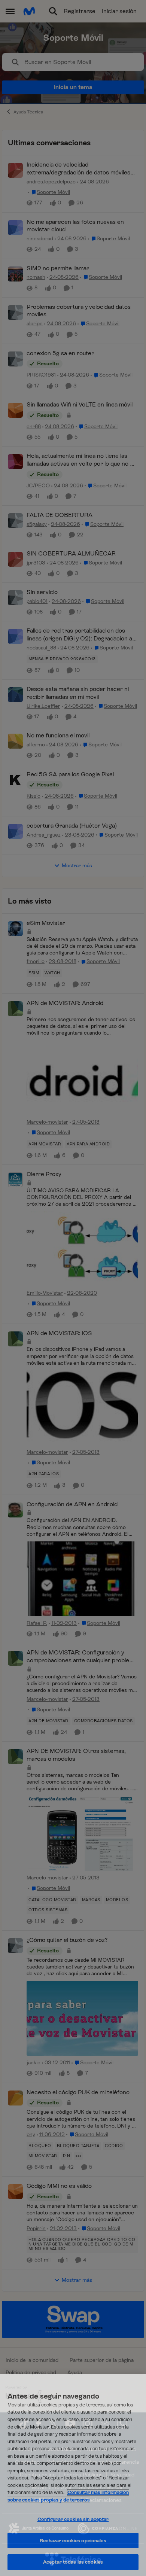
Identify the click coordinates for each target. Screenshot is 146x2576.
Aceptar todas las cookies (73, 2562)
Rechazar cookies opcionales (73, 2541)
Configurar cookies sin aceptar (73, 2519)
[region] (73, 2475)
